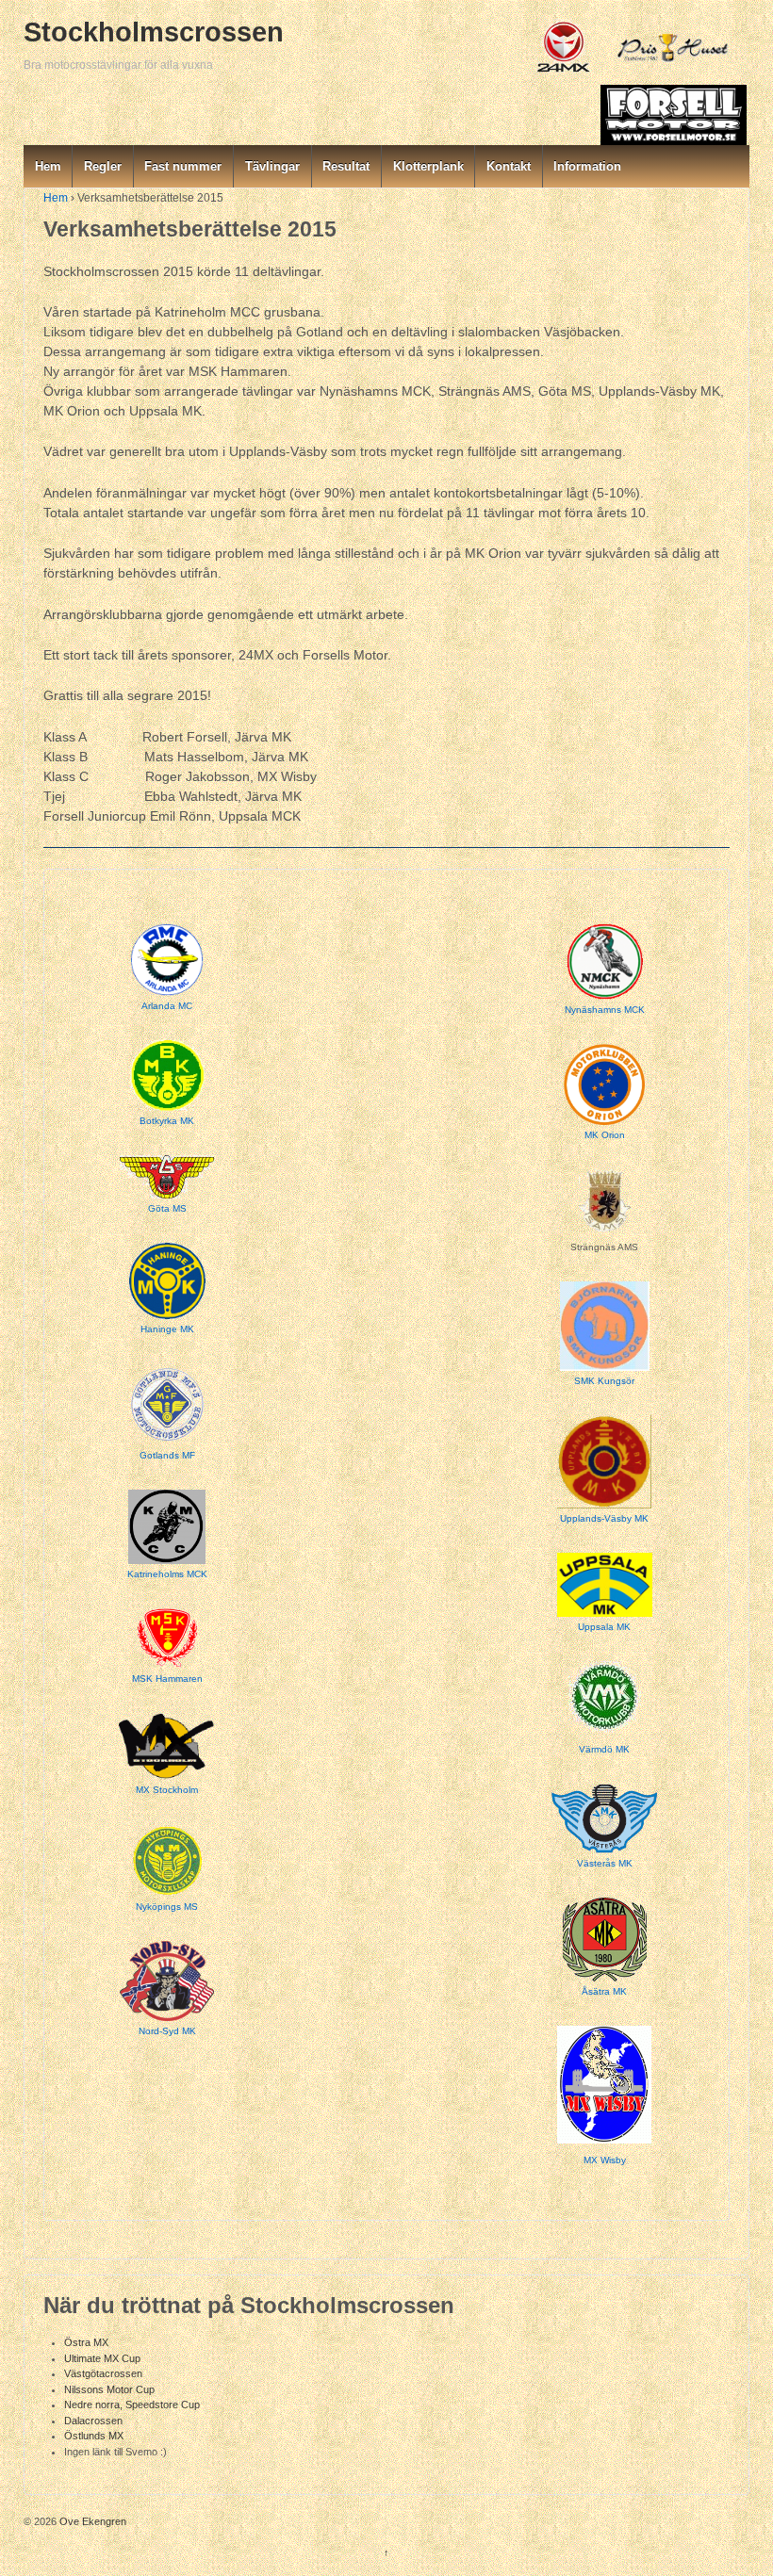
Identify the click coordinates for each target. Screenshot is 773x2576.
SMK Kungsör (604, 1381)
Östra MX (86, 2342)
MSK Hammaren (167, 1679)
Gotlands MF (167, 1455)
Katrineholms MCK (167, 1574)
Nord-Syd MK (167, 2031)
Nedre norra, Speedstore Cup (132, 2405)
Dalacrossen (93, 2421)
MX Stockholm (167, 1790)
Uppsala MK (604, 1627)
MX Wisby (605, 2160)
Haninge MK (167, 1329)
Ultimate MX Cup (102, 2358)
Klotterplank (428, 166)
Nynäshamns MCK (605, 1010)
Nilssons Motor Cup (109, 2389)
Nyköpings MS (167, 1907)
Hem (48, 166)
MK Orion (605, 1135)
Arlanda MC (167, 1006)
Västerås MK (605, 1863)
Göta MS (167, 1208)
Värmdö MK (604, 1749)
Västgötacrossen (103, 2373)
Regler (103, 166)
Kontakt (509, 166)
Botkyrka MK (167, 1121)
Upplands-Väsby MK (604, 1518)
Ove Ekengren (91, 2521)
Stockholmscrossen (154, 32)
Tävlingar (272, 166)
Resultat (346, 166)
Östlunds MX (94, 2436)
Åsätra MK (604, 1991)
